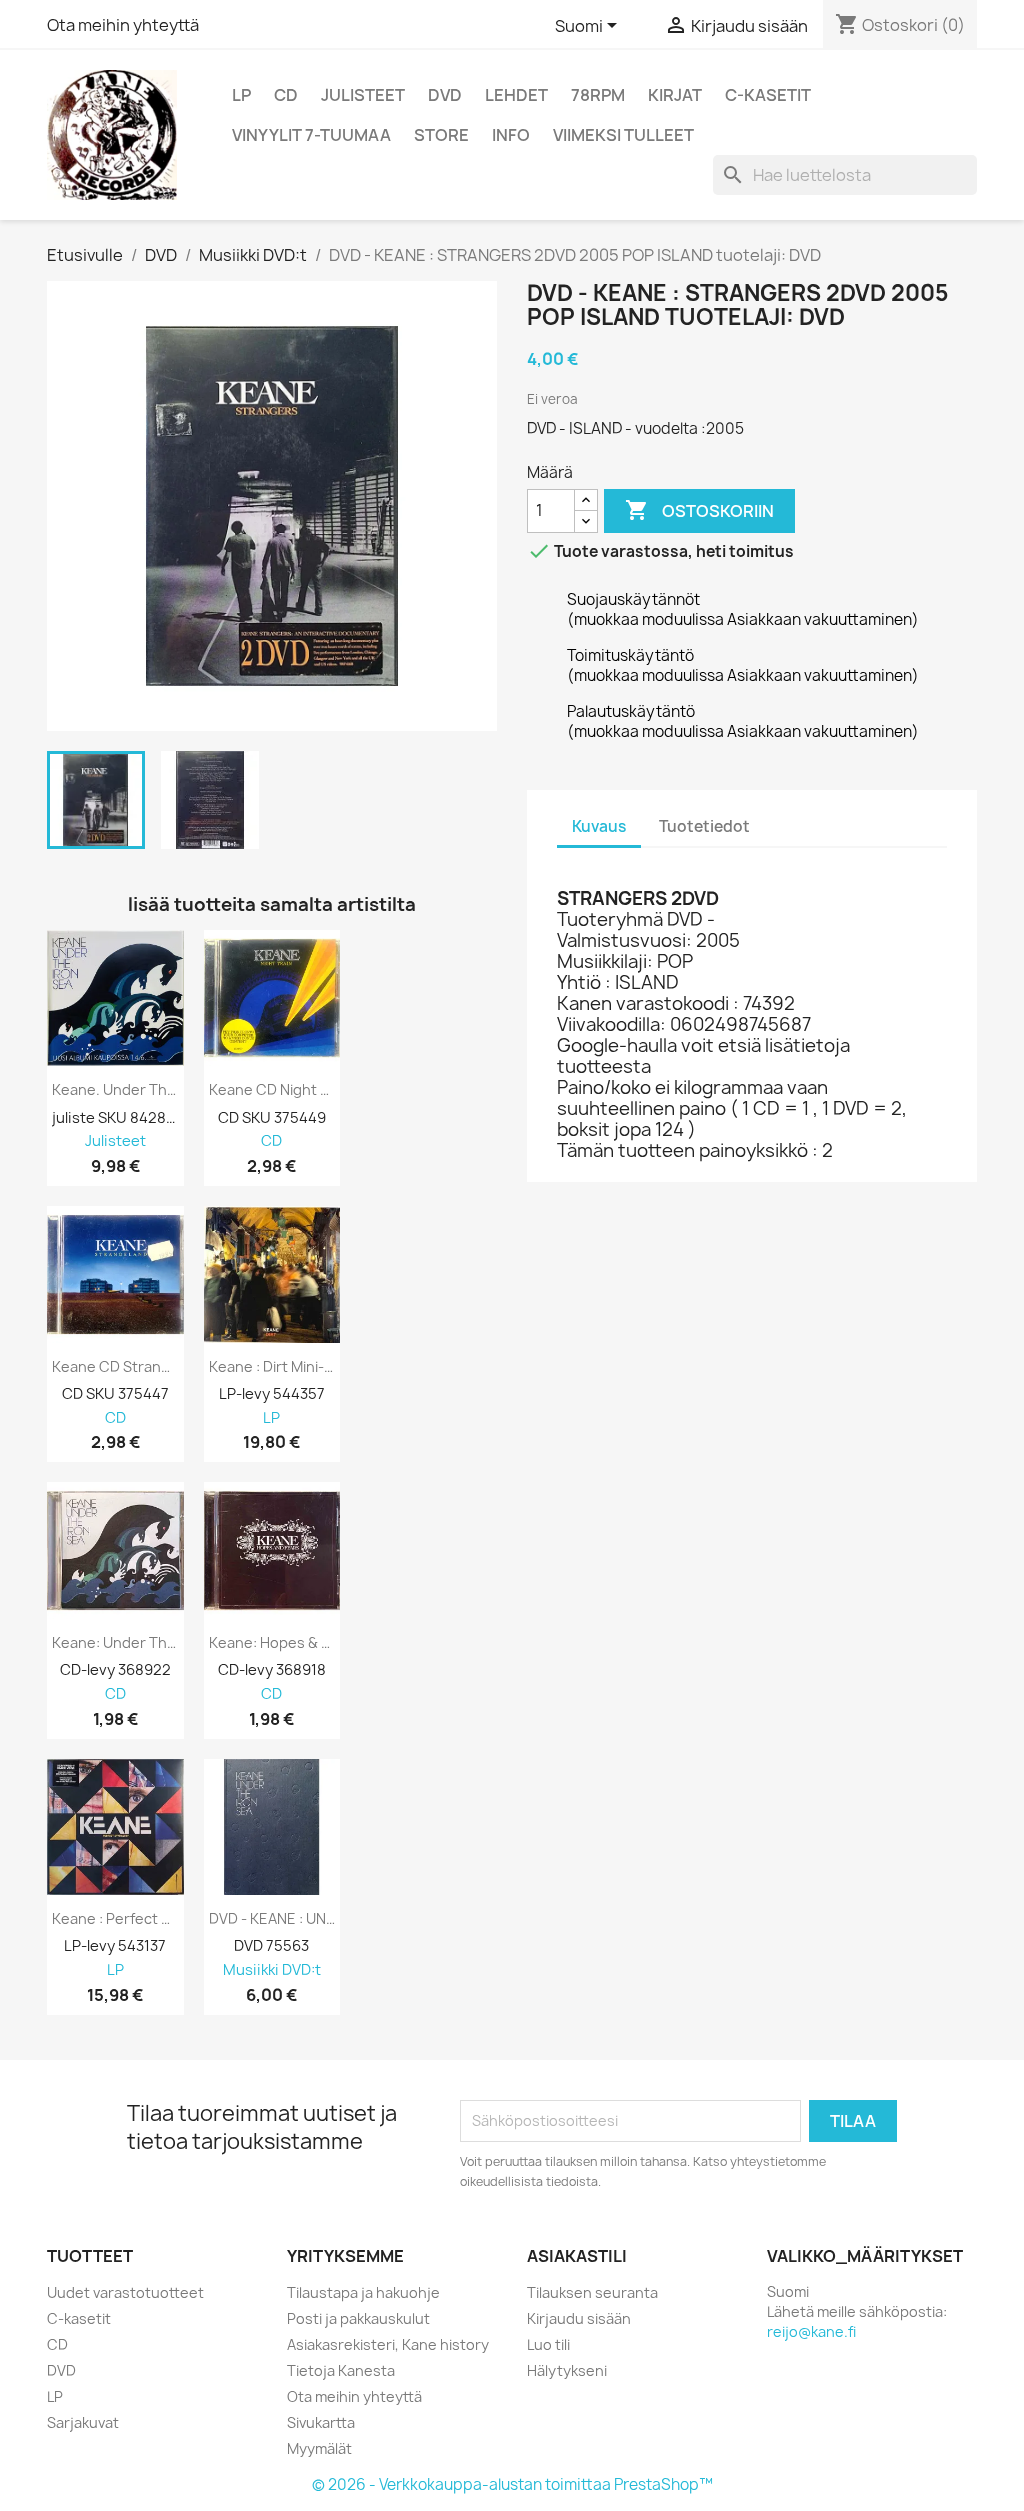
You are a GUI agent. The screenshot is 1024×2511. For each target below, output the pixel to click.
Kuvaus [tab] (599, 826)
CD (286, 95)
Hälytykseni (567, 2370)
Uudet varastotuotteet (125, 2292)
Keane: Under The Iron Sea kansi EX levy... (115, 1643)
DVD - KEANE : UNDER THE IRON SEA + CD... (272, 1919)
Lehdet (516, 95)
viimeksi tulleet (623, 135)
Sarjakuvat (83, 2422)
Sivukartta (321, 2422)
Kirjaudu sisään (579, 2318)
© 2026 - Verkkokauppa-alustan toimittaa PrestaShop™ (512, 2484)
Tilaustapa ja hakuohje (363, 2292)
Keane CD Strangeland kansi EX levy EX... (115, 1367)
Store (441, 135)
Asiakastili (577, 2256)
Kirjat (675, 95)
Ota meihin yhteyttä (123, 25)
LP (241, 95)
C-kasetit (768, 95)
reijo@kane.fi (811, 2331)
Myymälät (319, 2448)
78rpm (598, 95)
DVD (445, 95)
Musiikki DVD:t (272, 1970)
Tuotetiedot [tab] (704, 826)
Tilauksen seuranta (592, 2292)
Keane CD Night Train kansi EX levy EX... (272, 1090)
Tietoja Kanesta (341, 2370)
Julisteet (363, 95)
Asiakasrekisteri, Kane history (388, 2344)
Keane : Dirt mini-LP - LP (272, 1367)
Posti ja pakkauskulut (358, 2318)
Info (511, 135)
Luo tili (548, 2344)
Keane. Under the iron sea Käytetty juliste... (115, 1090)
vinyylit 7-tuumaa (311, 135)
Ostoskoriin (699, 510)
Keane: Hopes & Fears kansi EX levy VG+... (272, 1643)
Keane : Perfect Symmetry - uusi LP (115, 1919)
